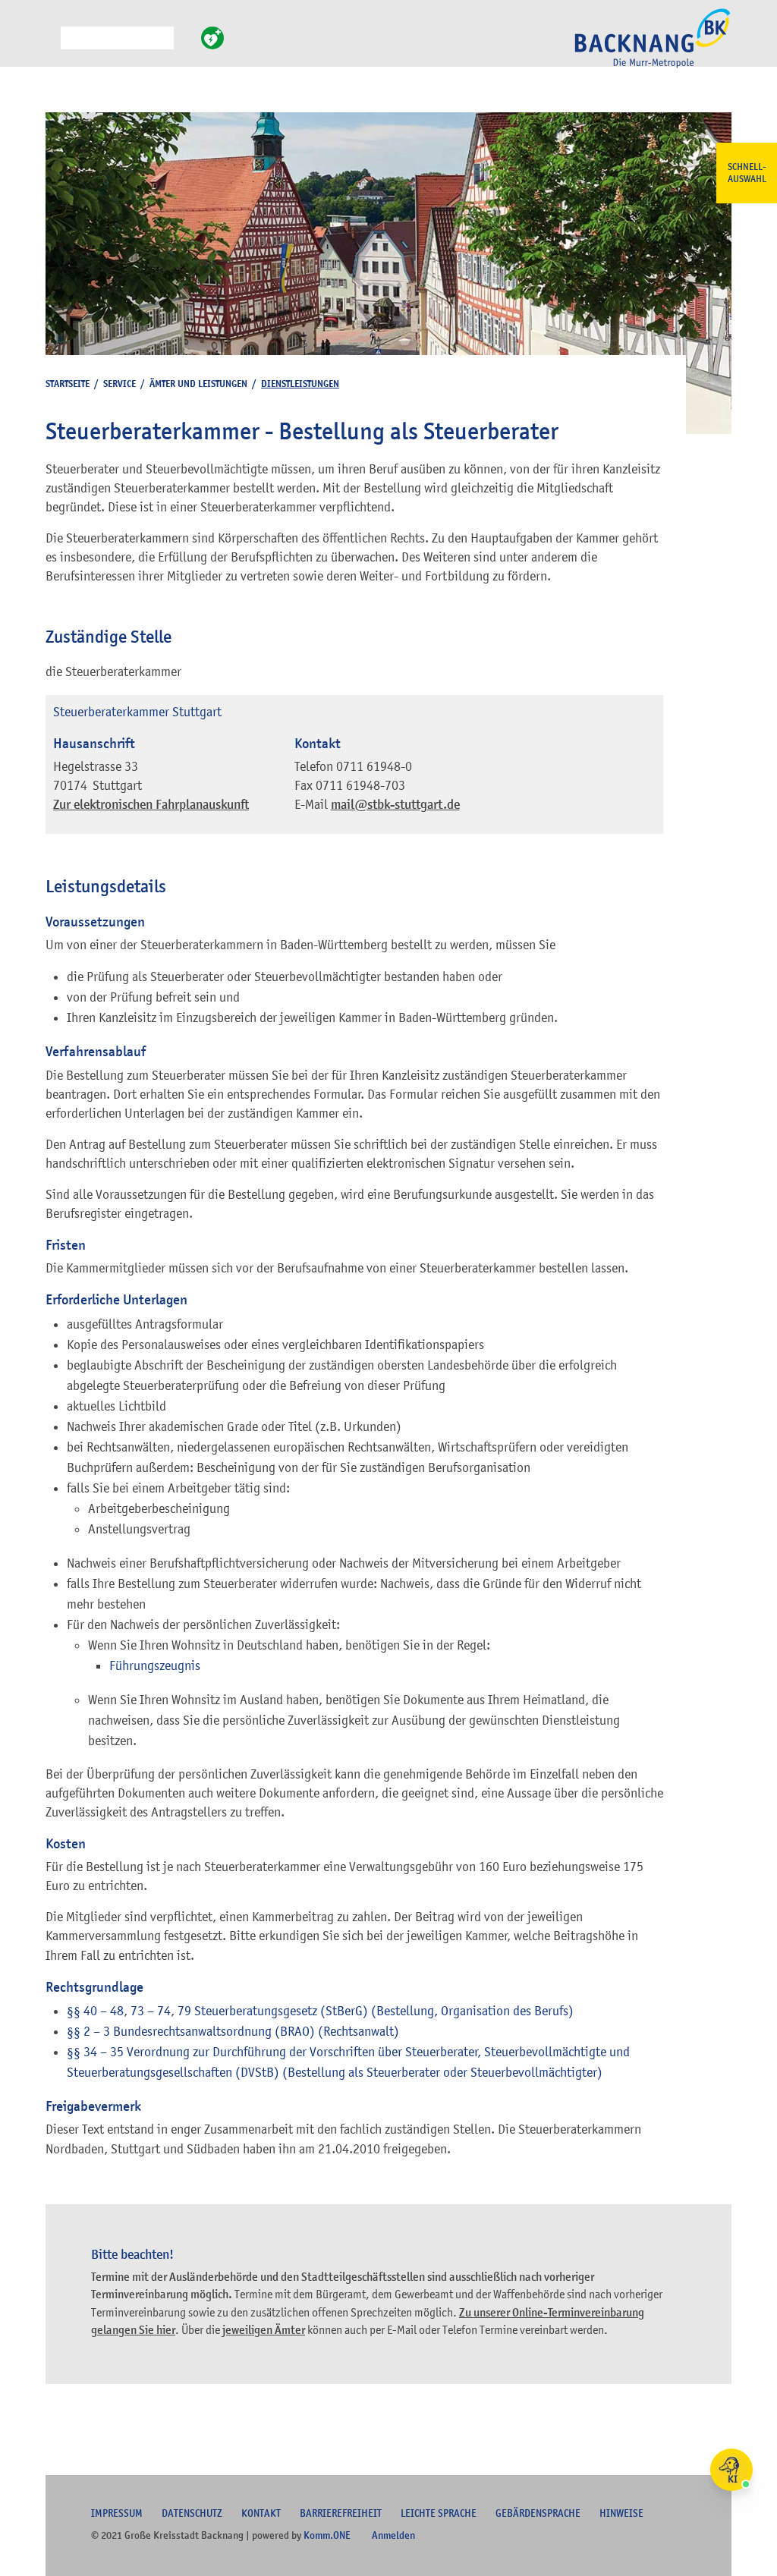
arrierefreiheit (341, 2513)
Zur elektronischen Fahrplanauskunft (151, 805)
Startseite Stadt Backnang (653, 46)
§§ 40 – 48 (95, 2011)
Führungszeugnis (155, 1665)
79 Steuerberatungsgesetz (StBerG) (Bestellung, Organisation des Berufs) (376, 2011)
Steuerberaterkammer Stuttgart (137, 712)
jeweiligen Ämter (264, 2330)
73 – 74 (151, 2011)
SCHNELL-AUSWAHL (747, 173)
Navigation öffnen (49, 45)
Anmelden (393, 2535)
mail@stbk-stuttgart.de (395, 805)
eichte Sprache (439, 2513)
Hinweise (621, 2513)
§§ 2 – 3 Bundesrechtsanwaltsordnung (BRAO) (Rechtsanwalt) (233, 2031)
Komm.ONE (327, 2535)
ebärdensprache (538, 2513)
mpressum (117, 2513)
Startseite (68, 384)
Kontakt (261, 2513)
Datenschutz (192, 2513)
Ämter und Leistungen (198, 384)
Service (120, 384)
